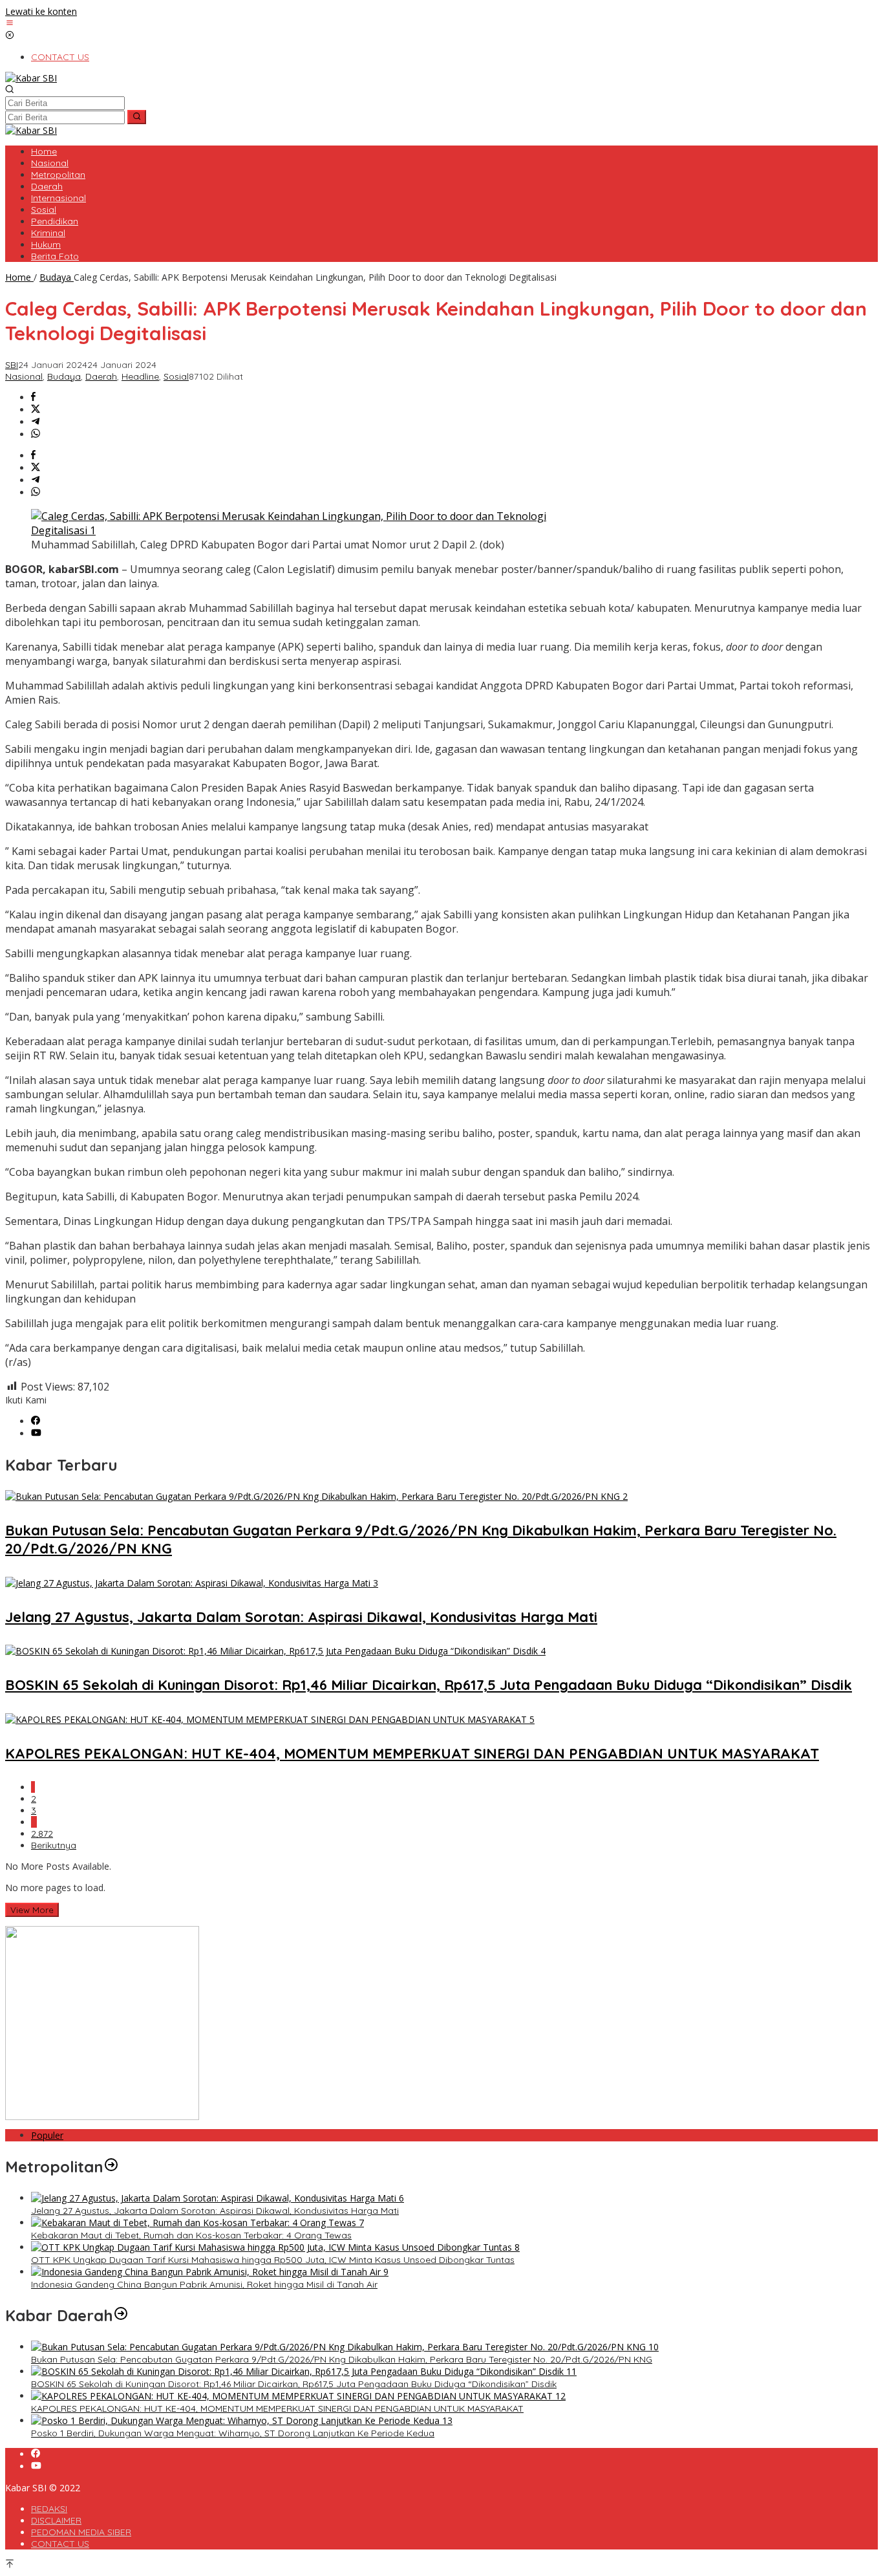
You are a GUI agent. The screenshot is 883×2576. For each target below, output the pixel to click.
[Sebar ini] (33, 397)
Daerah (101, 376)
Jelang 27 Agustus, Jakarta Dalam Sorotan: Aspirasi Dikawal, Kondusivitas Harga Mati (301, 1617)
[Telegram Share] (36, 422)
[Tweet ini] (36, 410)
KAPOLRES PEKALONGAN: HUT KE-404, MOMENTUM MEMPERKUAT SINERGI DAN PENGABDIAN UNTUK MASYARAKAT (412, 1753)
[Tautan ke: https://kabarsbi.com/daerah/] (121, 2315)
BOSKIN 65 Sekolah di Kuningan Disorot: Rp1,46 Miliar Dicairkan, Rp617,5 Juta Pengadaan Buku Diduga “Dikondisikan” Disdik (429, 1685)
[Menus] (10, 24)
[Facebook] (36, 1421)
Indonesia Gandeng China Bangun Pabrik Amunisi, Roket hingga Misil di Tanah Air (204, 2284)
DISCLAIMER (56, 2520)
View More (32, 1910)
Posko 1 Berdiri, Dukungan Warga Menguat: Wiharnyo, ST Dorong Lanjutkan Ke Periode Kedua (233, 2433)
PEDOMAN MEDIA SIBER (81, 2532)
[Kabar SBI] (31, 78)
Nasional (24, 376)
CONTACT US (60, 2544)
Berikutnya (54, 1845)
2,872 (42, 1834)
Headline (140, 376)
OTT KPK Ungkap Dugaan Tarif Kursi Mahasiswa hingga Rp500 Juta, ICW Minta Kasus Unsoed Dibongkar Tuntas (273, 2260)
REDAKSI (49, 2509)
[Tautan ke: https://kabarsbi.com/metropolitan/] (111, 2167)
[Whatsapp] (36, 434)
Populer (47, 2135)
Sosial (176, 376)
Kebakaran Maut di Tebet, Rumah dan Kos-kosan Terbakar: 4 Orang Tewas (191, 2235)
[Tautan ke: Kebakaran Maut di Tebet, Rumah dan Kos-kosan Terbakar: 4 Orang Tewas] (197, 2223)
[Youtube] (36, 1434)
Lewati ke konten (41, 11)
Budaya (64, 376)
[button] (137, 117)
